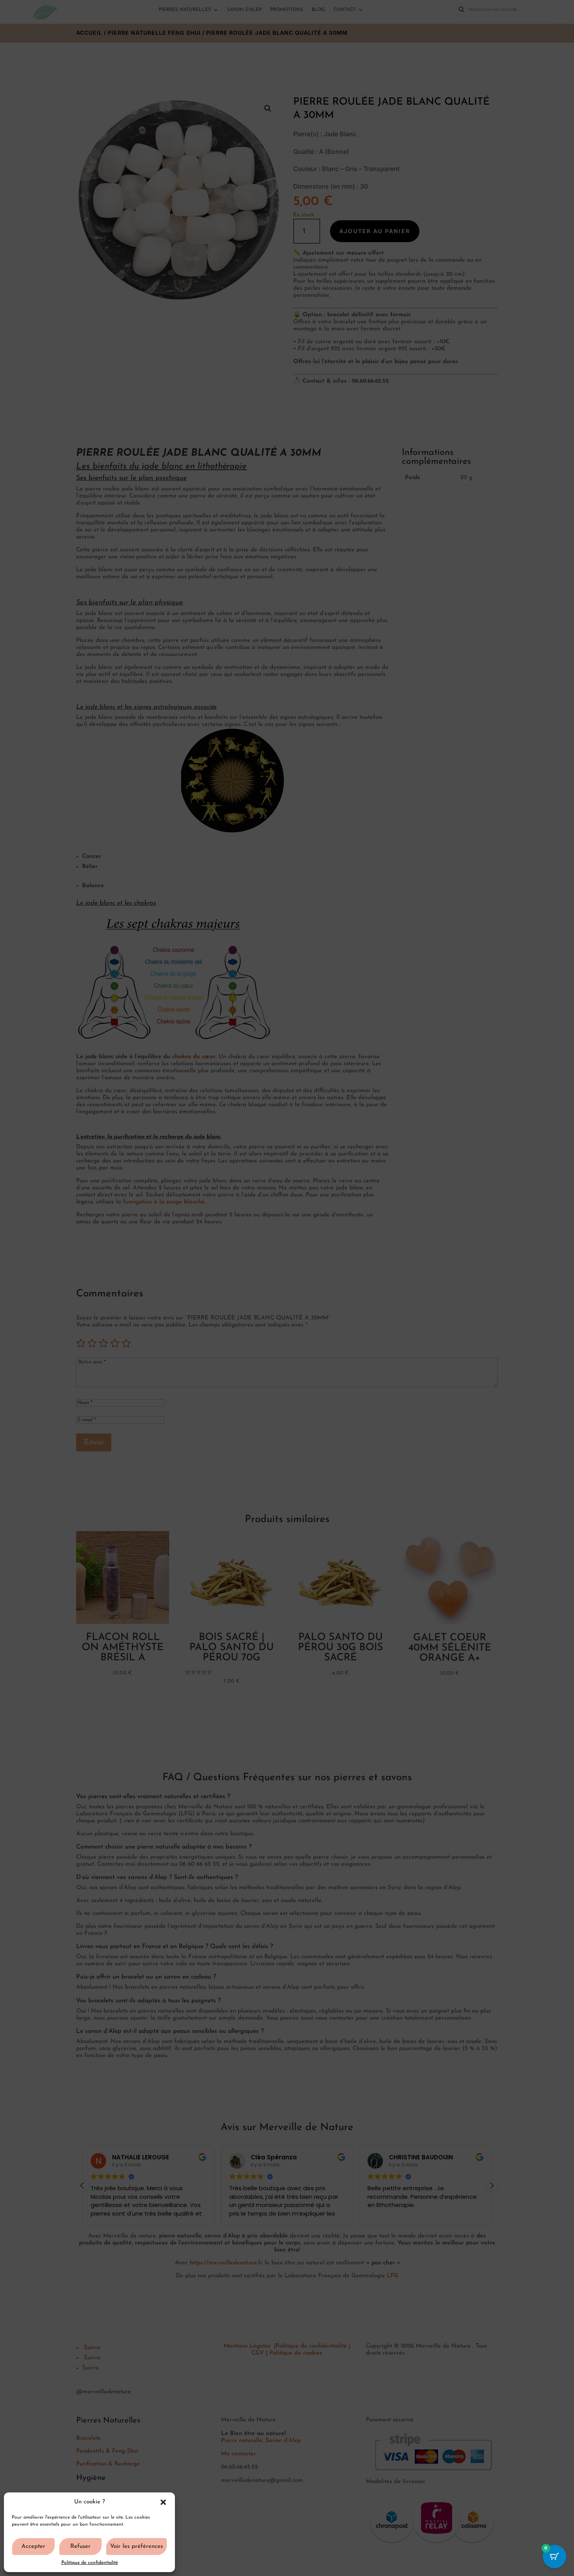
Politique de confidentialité (90, 2563)
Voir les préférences (136, 2547)
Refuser (80, 2547)
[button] (163, 2502)
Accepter (33, 2547)
